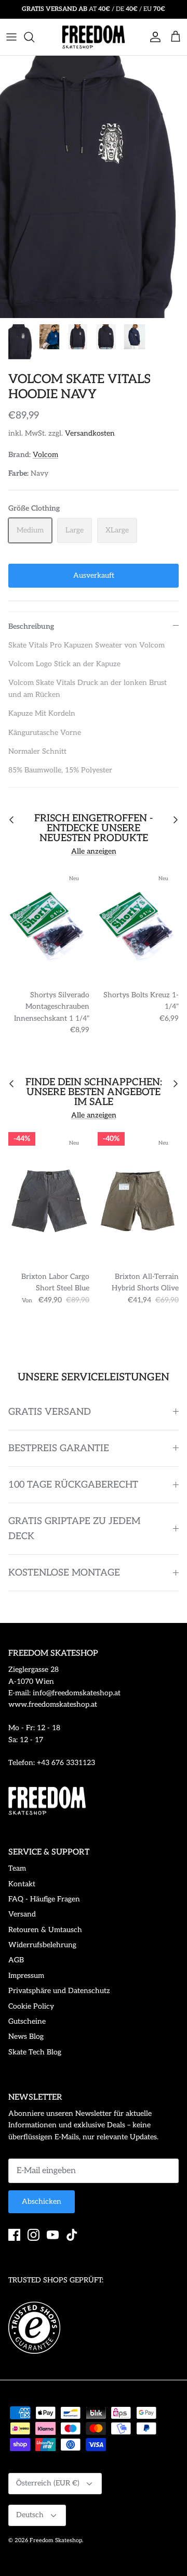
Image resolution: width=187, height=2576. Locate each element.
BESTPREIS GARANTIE (59, 1448)
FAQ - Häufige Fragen (44, 1899)
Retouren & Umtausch (45, 1930)
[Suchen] (34, 37)
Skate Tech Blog (35, 2052)
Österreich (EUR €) (48, 2483)
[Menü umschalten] (11, 37)
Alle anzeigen (94, 851)
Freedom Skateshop (56, 2540)
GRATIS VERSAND (50, 1412)
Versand (22, 1914)
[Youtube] (53, 2235)
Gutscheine (27, 2021)
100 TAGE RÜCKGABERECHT (73, 1485)
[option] (94, 187)
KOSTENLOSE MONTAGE (64, 1573)
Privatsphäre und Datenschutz (59, 1991)
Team (17, 1868)
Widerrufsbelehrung (42, 1945)
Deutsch (30, 2515)
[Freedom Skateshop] (94, 37)
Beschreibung (31, 626)
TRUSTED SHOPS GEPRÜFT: (56, 2280)
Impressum (26, 1976)
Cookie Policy (31, 2006)
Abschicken (42, 2201)
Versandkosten (90, 433)
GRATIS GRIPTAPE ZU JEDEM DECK (74, 1529)
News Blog (26, 2036)
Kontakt (22, 1884)
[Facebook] (14, 2235)
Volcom (45, 455)
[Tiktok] (72, 2235)
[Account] (153, 37)
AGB (16, 1960)
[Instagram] (34, 2235)
